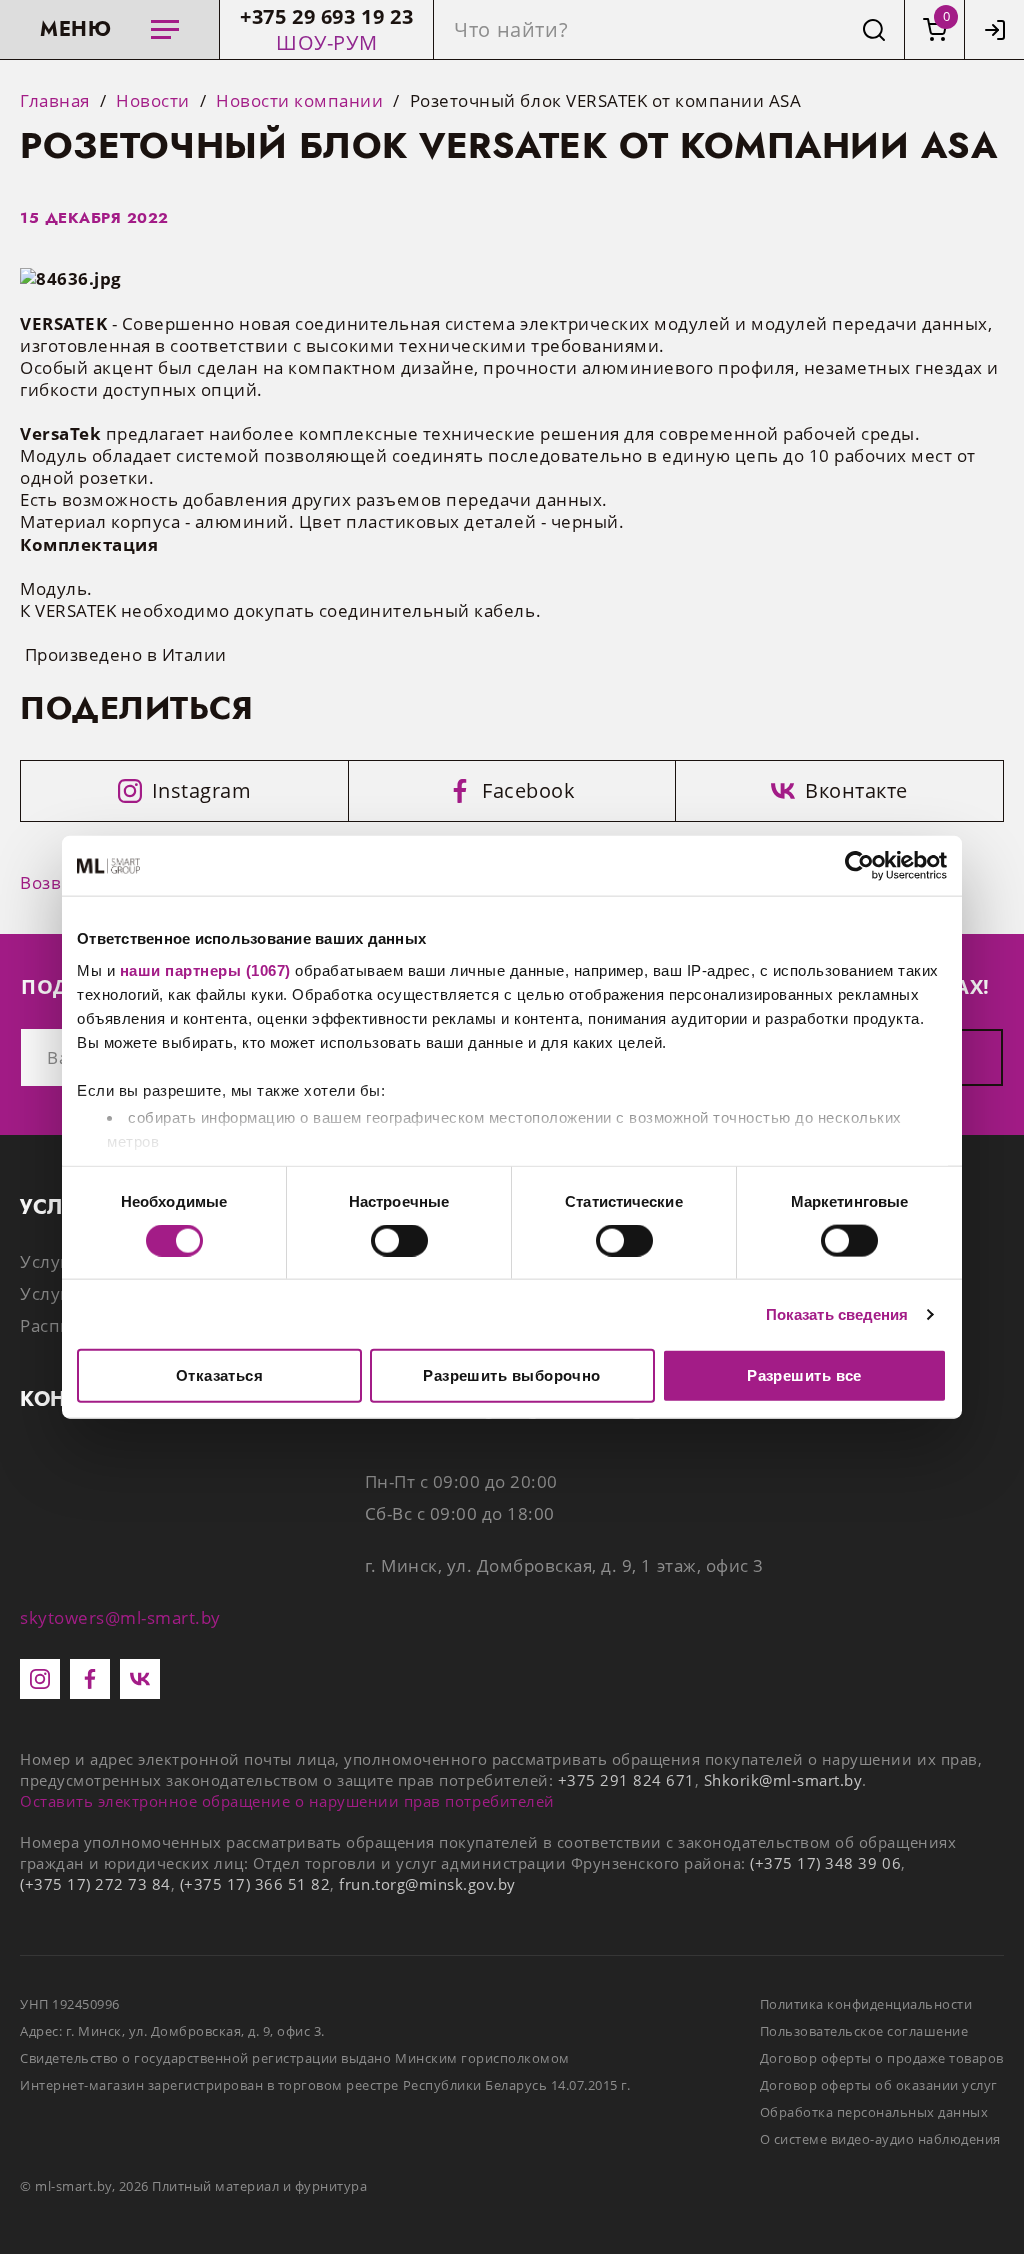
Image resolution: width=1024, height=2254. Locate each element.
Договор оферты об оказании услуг (879, 2085)
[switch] (399, 1240)
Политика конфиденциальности (866, 2004)
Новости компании (299, 101)
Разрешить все (804, 1375)
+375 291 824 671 (626, 1780)
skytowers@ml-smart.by (120, 1617)
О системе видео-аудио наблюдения (880, 2139)
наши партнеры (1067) (205, 969)
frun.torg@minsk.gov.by (427, 1884)
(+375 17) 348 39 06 (825, 1863)
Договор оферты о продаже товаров (882, 2058)
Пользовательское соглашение (864, 2031)
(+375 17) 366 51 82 (255, 1884)
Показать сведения (837, 1313)
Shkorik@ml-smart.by (783, 1780)
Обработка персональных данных (874, 2112)
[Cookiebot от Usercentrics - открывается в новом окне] (859, 866)
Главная (55, 101)
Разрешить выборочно (512, 1375)
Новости (153, 101)
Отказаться (220, 1375)
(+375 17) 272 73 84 (95, 1884)
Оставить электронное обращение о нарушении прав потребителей (287, 1801)
